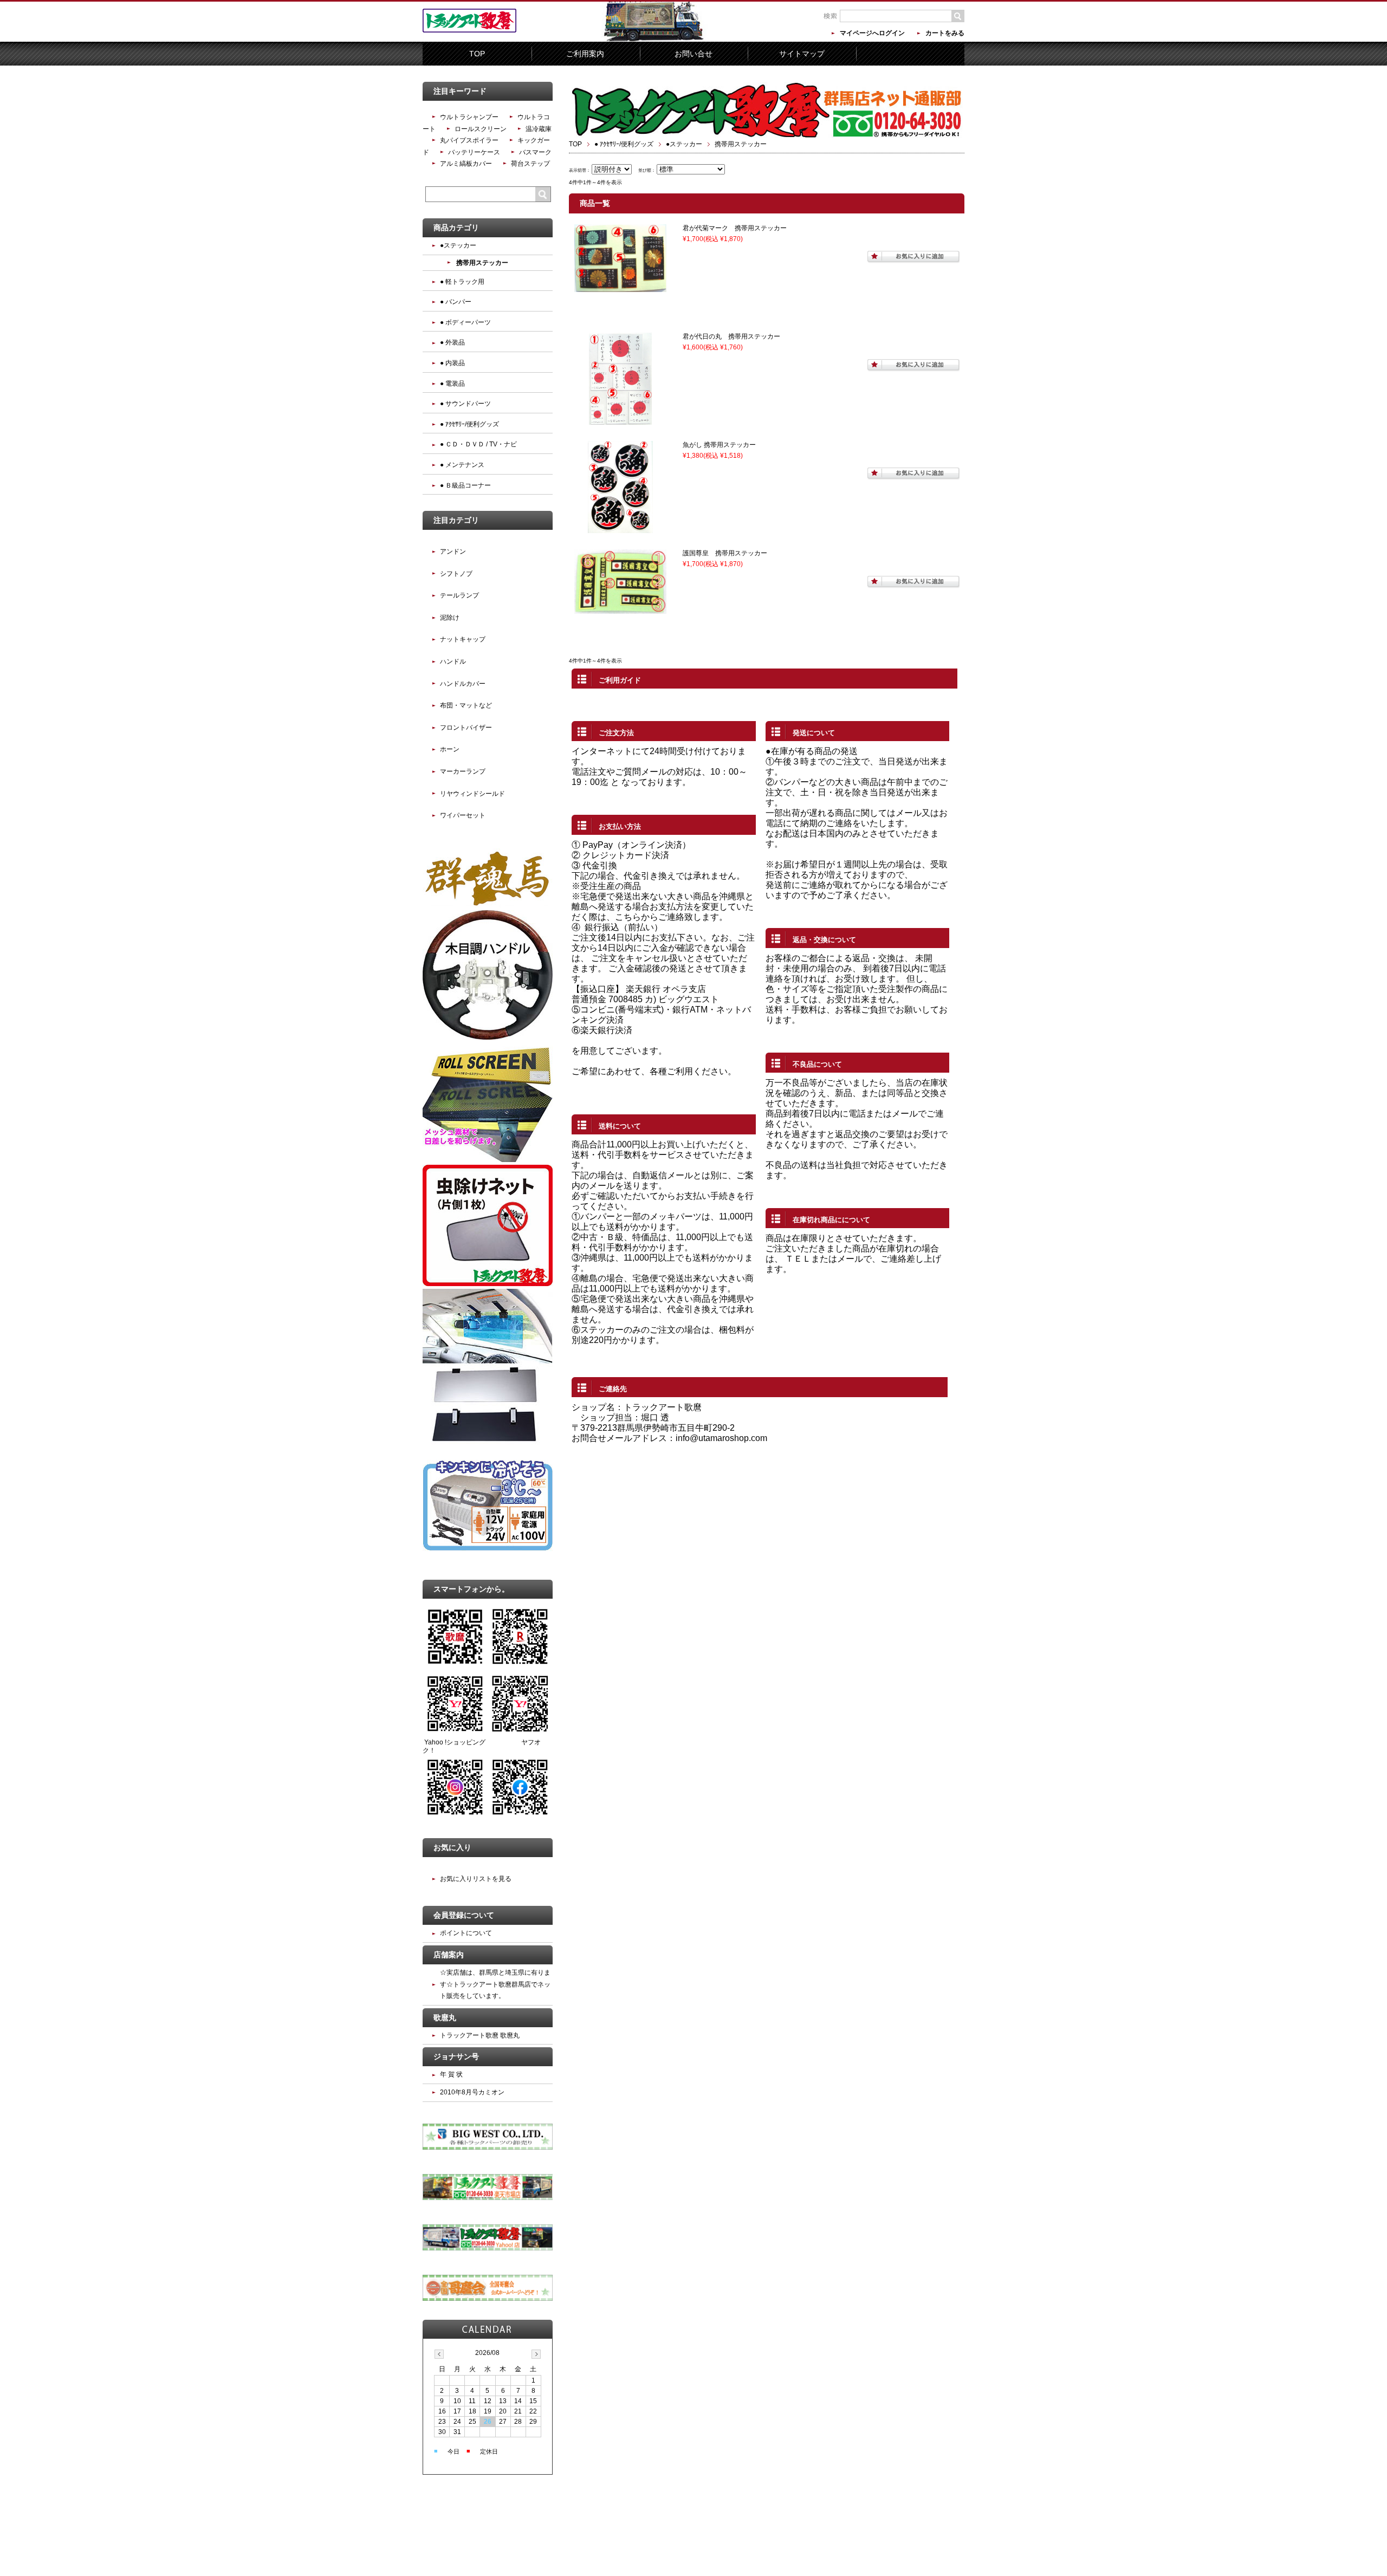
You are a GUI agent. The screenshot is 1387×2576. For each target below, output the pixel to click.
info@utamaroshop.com (721, 1438)
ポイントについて (466, 1933)
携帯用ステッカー (482, 263)
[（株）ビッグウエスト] (488, 2147)
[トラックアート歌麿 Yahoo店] (488, 2248)
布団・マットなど (466, 705)
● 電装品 (452, 384)
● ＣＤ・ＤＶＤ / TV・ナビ (478, 444)
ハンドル (453, 661)
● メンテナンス (462, 465)
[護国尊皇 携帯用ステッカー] (620, 609)
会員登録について (464, 1915)
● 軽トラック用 (462, 282)
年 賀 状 (451, 2074)
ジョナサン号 (456, 2056)
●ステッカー (684, 144)
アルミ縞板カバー (466, 164)
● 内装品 (452, 363)
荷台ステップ (530, 164)
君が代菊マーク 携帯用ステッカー (735, 228)
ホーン (450, 749)
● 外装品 (452, 342)
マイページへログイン (872, 33)
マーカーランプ (463, 771)
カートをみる (945, 33)
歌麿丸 (445, 2017)
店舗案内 (449, 1955)
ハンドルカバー (463, 684)
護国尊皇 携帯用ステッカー (725, 553)
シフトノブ (456, 574)
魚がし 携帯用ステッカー (719, 445)
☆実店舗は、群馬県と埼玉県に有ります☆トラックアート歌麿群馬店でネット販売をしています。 (495, 1984)
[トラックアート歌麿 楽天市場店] (488, 2198)
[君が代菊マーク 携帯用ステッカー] (620, 287)
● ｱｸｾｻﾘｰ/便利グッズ (624, 144)
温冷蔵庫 (539, 129)
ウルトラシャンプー (469, 117)
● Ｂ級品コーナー (465, 485)
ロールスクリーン (481, 129)
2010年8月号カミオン (472, 2092)
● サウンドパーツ (465, 404)
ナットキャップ (463, 639)
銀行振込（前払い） (624, 927)
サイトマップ (802, 54)
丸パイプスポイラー (469, 140)
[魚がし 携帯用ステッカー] (620, 528)
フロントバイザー (466, 728)
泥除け (450, 618)
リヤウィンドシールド (472, 794)
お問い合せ (693, 54)
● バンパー (456, 302)
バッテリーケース (474, 152)
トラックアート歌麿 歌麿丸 (480, 2035)
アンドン (453, 551)
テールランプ (459, 595)
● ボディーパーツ (465, 322)
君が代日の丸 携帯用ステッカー (731, 336)
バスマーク (535, 152)
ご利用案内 (585, 54)
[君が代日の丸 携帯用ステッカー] (620, 420)
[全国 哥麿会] (488, 2299)
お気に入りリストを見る (476, 1879)
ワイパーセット (463, 815)
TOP (477, 54)
